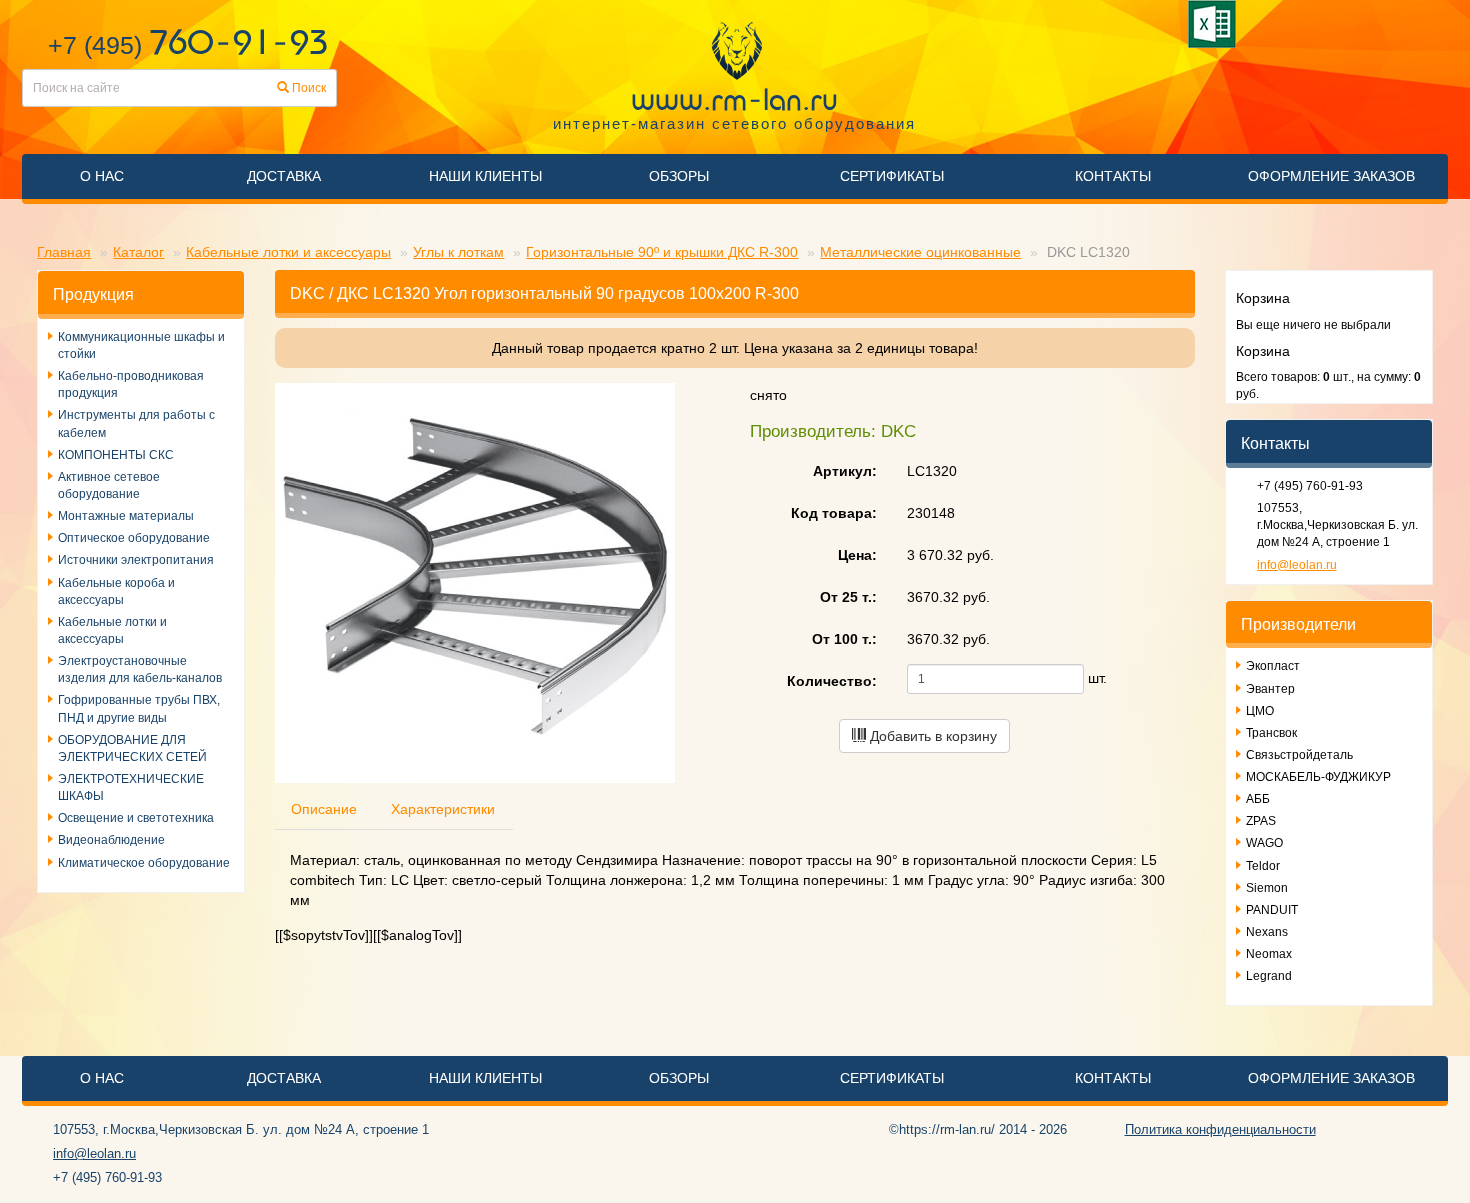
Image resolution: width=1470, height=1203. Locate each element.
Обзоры (679, 176)
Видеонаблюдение (111, 840)
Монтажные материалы (126, 516)
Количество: (832, 681)
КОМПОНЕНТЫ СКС (116, 455)
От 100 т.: (844, 639)
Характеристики (443, 809)
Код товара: (834, 513)
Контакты (1113, 176)
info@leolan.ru (1297, 565)
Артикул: (845, 471)
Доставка (284, 176)
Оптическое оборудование (134, 538)
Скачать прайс (1215, 24)
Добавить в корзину (931, 736)
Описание (324, 809)
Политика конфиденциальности (1220, 1129)
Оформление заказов (1331, 176)
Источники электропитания (136, 560)
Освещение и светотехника (136, 818)
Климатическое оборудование (144, 863)
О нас (102, 176)
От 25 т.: (848, 597)
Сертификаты (892, 176)
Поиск (307, 88)
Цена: (857, 555)
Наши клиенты (485, 176)
